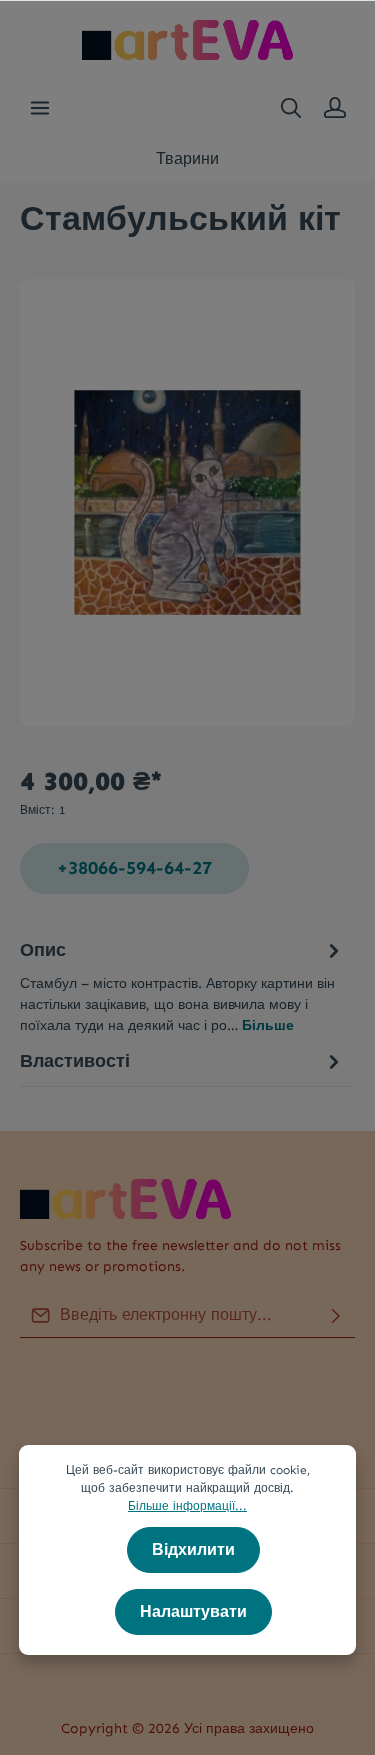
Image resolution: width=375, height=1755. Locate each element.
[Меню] (40, 108)
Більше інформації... (187, 1506)
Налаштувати (193, 1611)
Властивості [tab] (75, 1061)
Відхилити (193, 1549)
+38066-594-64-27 (134, 868)
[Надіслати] (336, 1315)
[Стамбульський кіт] (187, 502)
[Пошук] (291, 108)
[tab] (182, 985)
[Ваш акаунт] (335, 108)
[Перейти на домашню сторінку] (187, 40)
